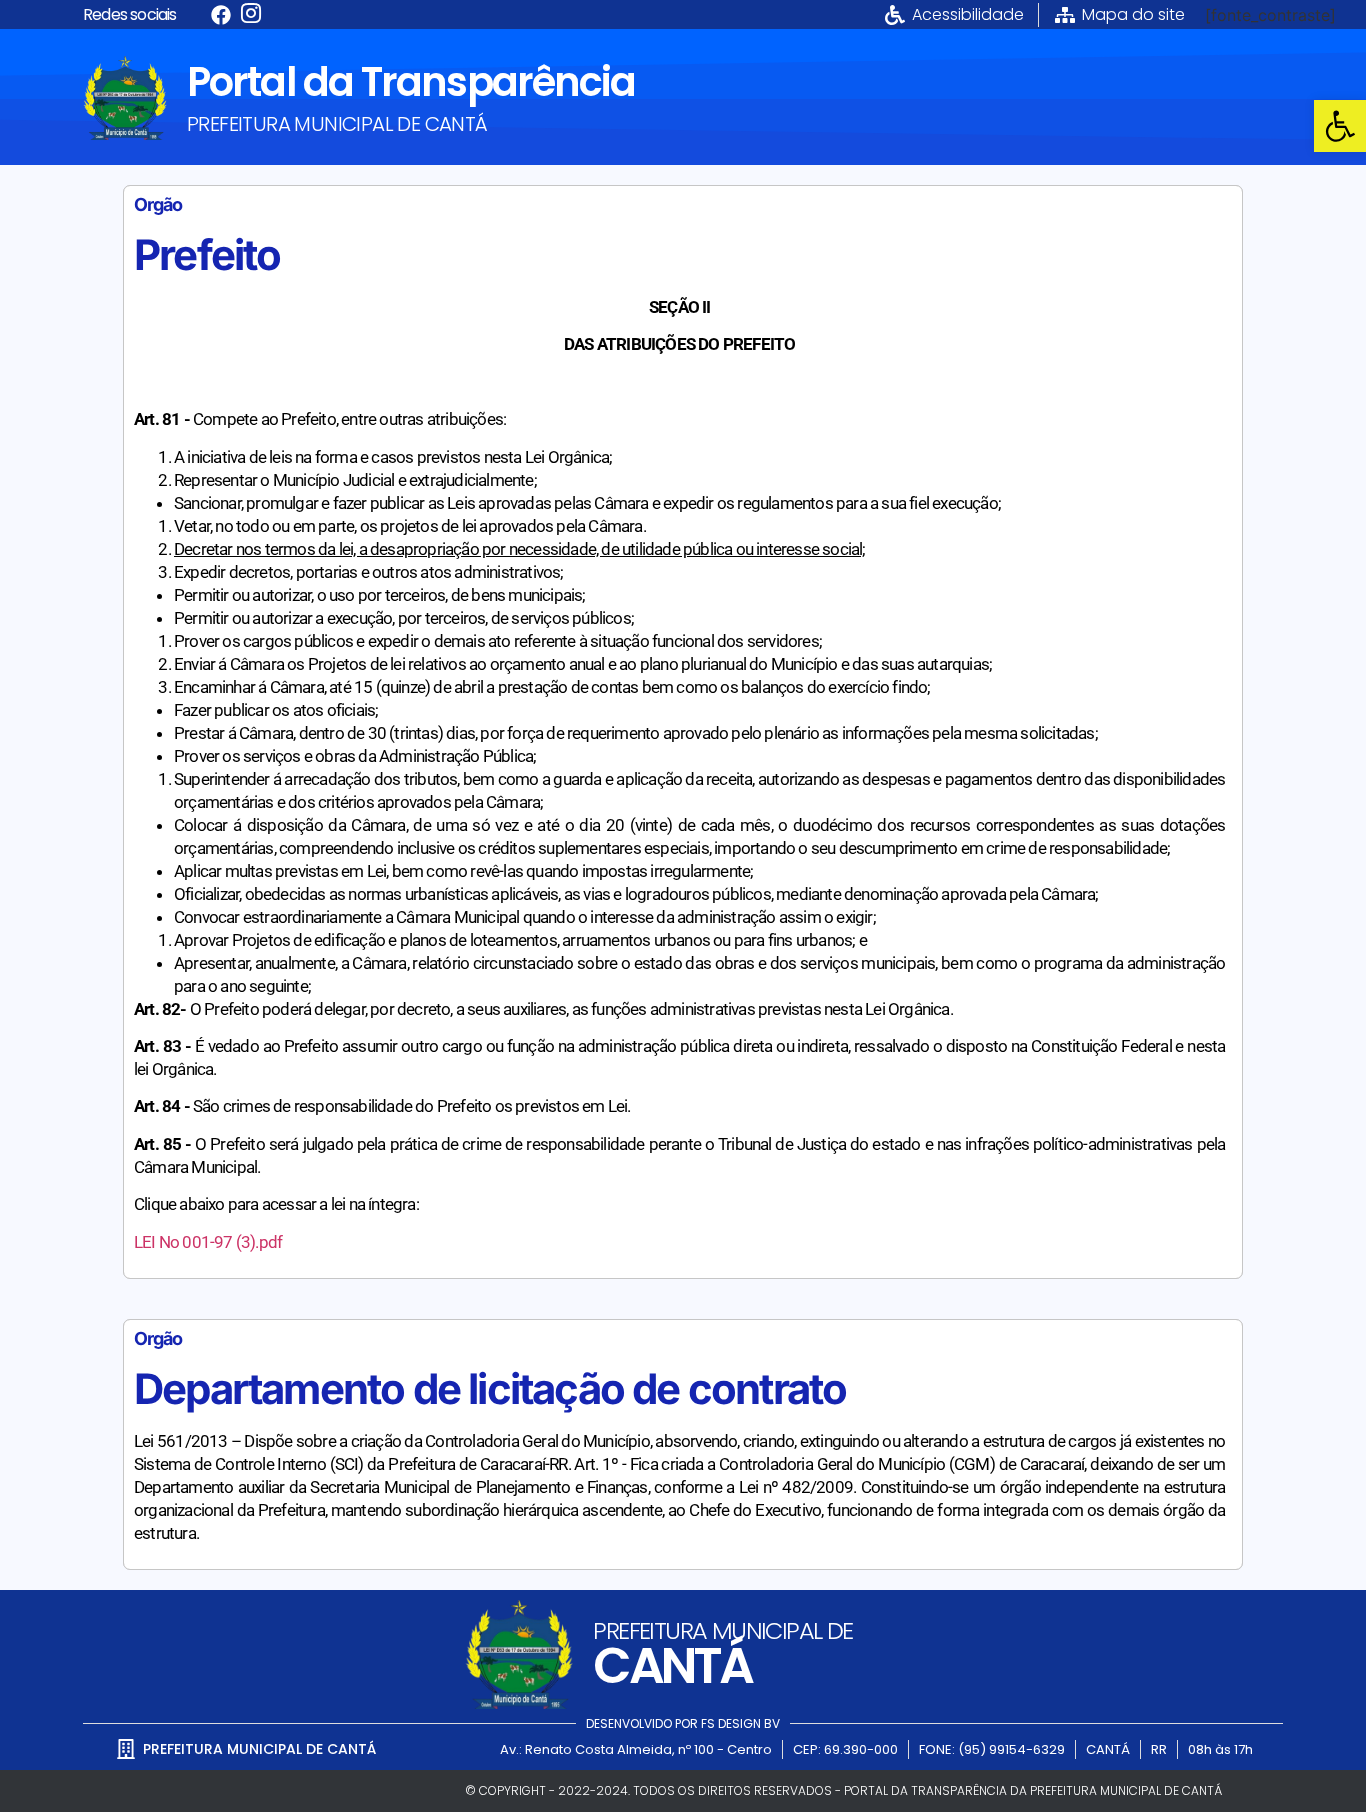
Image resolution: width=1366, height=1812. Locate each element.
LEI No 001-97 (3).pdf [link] (208, 1242)
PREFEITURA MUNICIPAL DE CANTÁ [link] (337, 124)
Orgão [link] (158, 204)
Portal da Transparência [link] (411, 82)
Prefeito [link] (207, 254)
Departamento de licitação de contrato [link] (490, 1388)
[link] (1340, 126)
